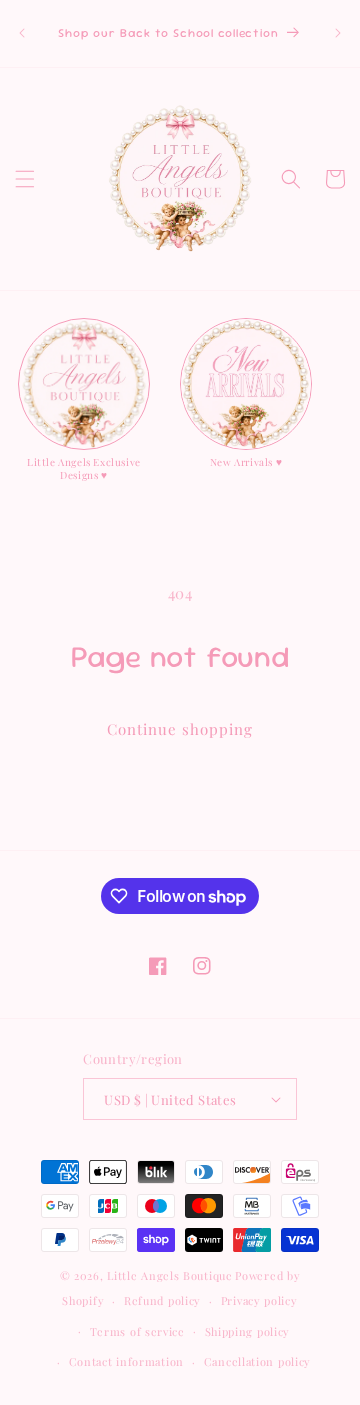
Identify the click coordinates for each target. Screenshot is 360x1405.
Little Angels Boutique (169, 1275)
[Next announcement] (338, 33)
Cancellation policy (257, 1361)
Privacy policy (259, 1300)
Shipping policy (248, 1331)
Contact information (126, 1361)
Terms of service (137, 1331)
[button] (25, 179)
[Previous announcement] (22, 33)
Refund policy (162, 1300)
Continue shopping (180, 729)
